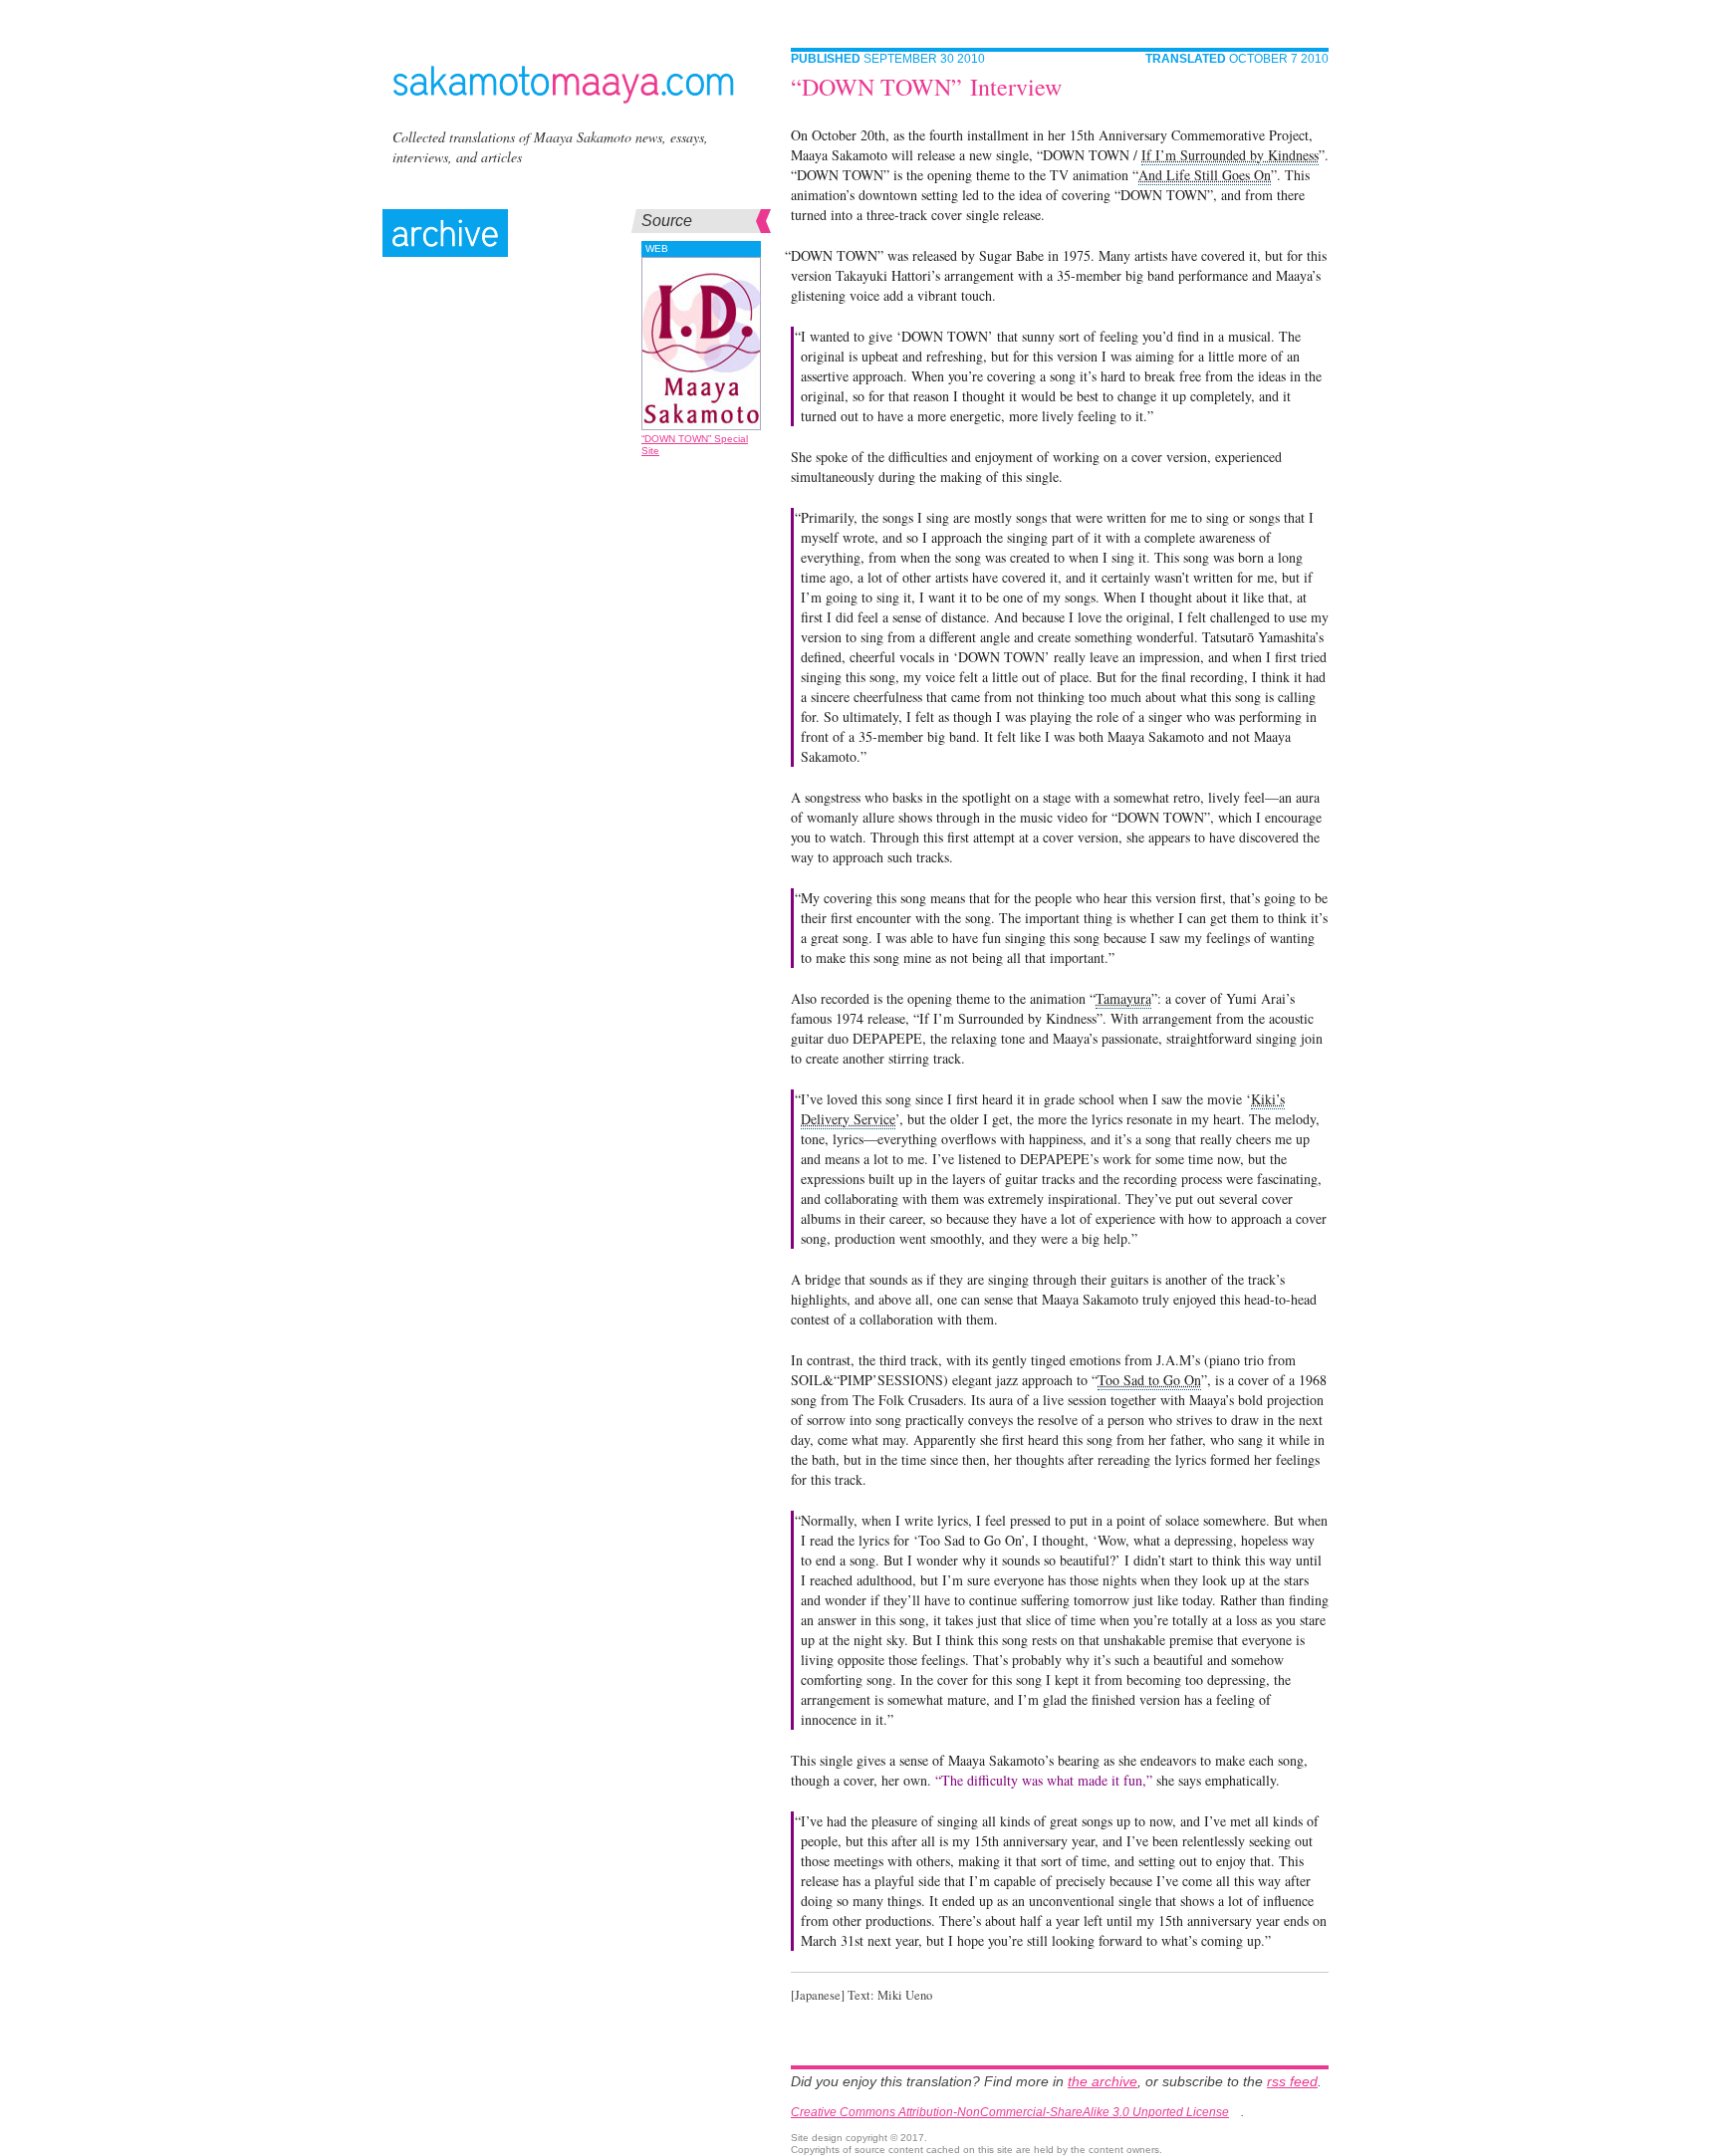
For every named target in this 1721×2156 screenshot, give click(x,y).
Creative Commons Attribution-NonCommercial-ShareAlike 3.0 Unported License (1010, 2112)
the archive (1103, 2081)
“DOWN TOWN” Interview (926, 87)
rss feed (1292, 2081)
